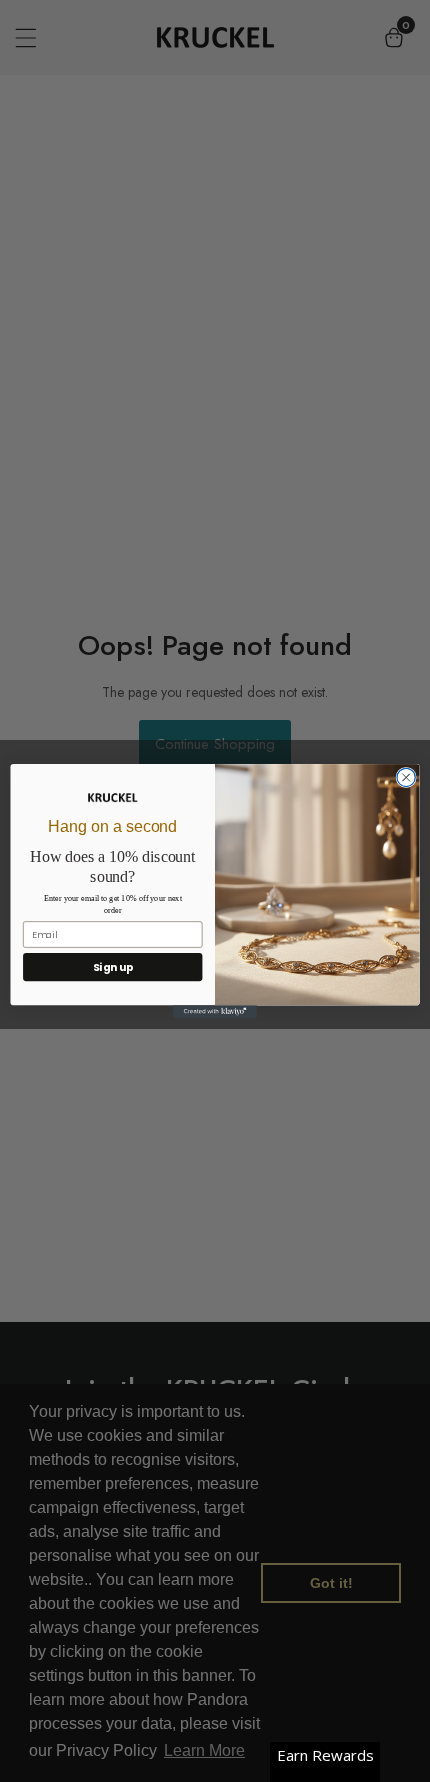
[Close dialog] (406, 777)
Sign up (113, 967)
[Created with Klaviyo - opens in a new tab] (215, 1011)
